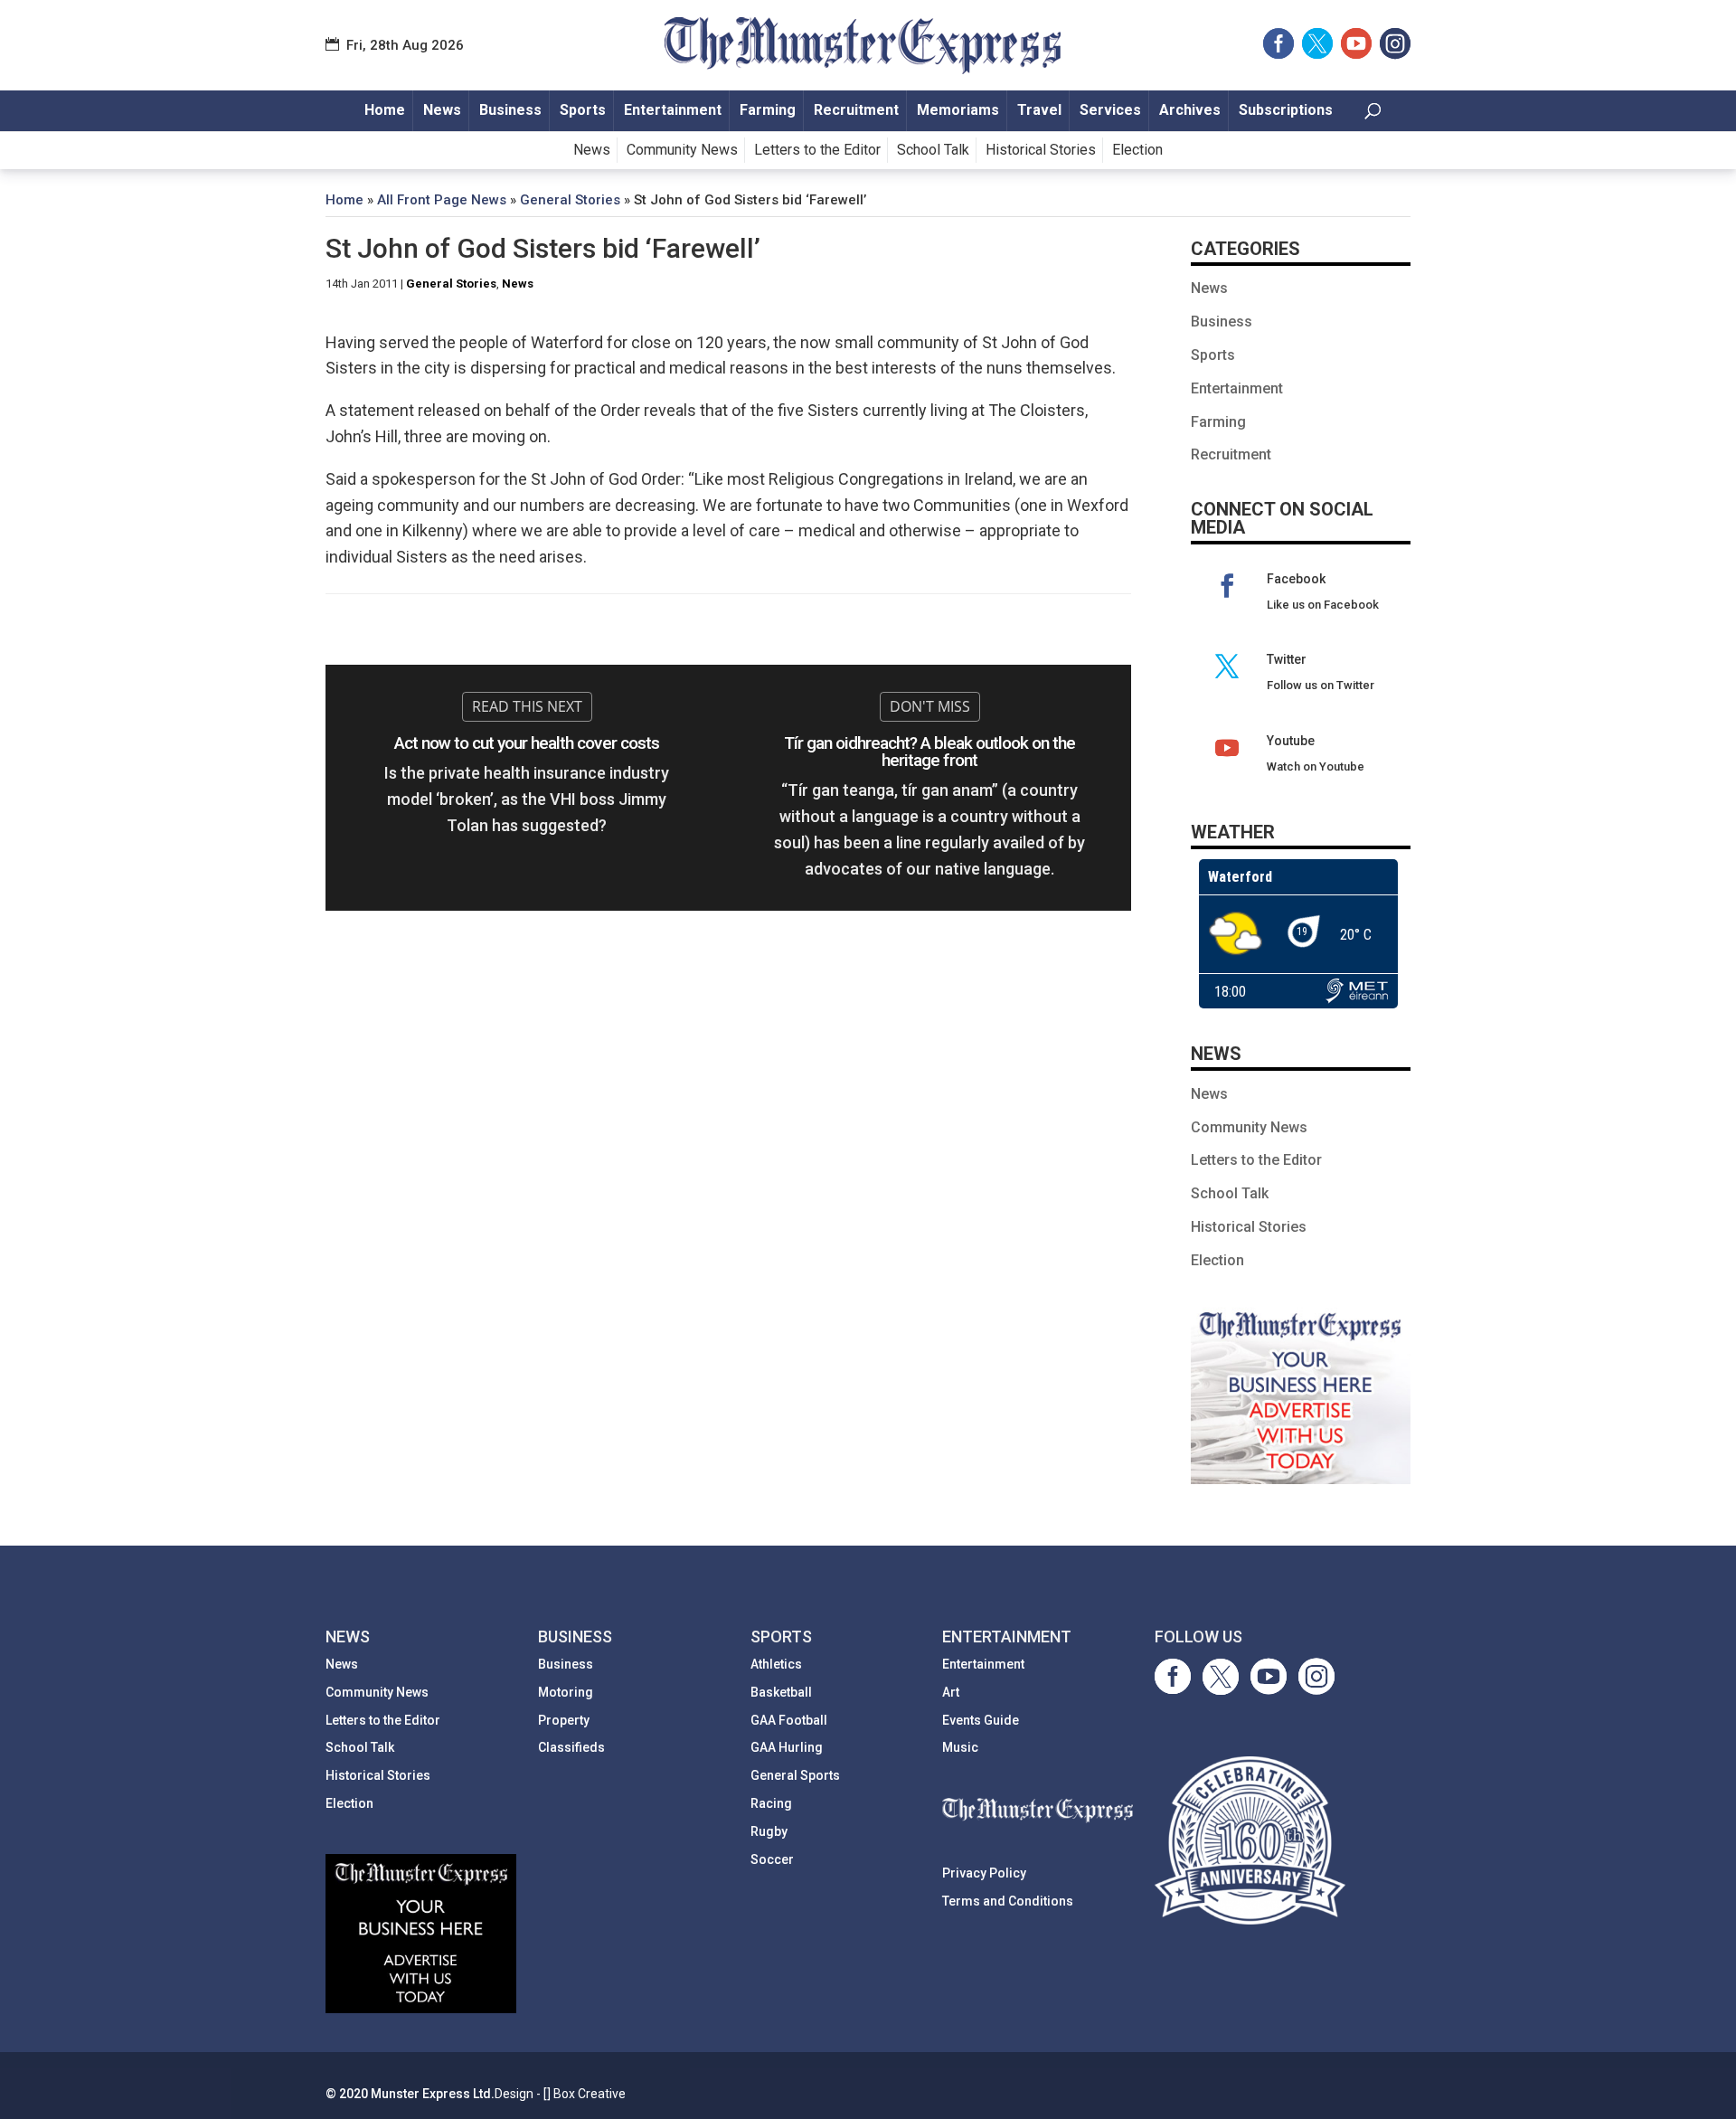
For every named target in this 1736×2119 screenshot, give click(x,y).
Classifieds (571, 1747)
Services (1110, 110)
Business (510, 110)
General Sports (795, 1775)
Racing (771, 1803)
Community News (682, 150)
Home (385, 110)
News (442, 110)
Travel (1039, 110)
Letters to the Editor (817, 150)
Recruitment (856, 110)
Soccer (772, 1859)
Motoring (566, 1692)
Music (960, 1747)
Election (1137, 150)
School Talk (933, 150)
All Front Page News (442, 200)
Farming (768, 110)
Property (564, 1720)
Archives (1190, 110)
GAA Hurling (787, 1747)
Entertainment (673, 110)
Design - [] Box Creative (560, 2094)
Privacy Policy (984, 1873)
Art (951, 1692)
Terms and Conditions (1008, 1901)
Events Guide (981, 1720)
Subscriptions (1286, 110)
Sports (583, 110)
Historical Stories (1041, 150)
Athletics (776, 1664)
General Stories (570, 200)
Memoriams (958, 110)
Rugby (769, 1831)
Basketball (781, 1692)
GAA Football (789, 1720)
